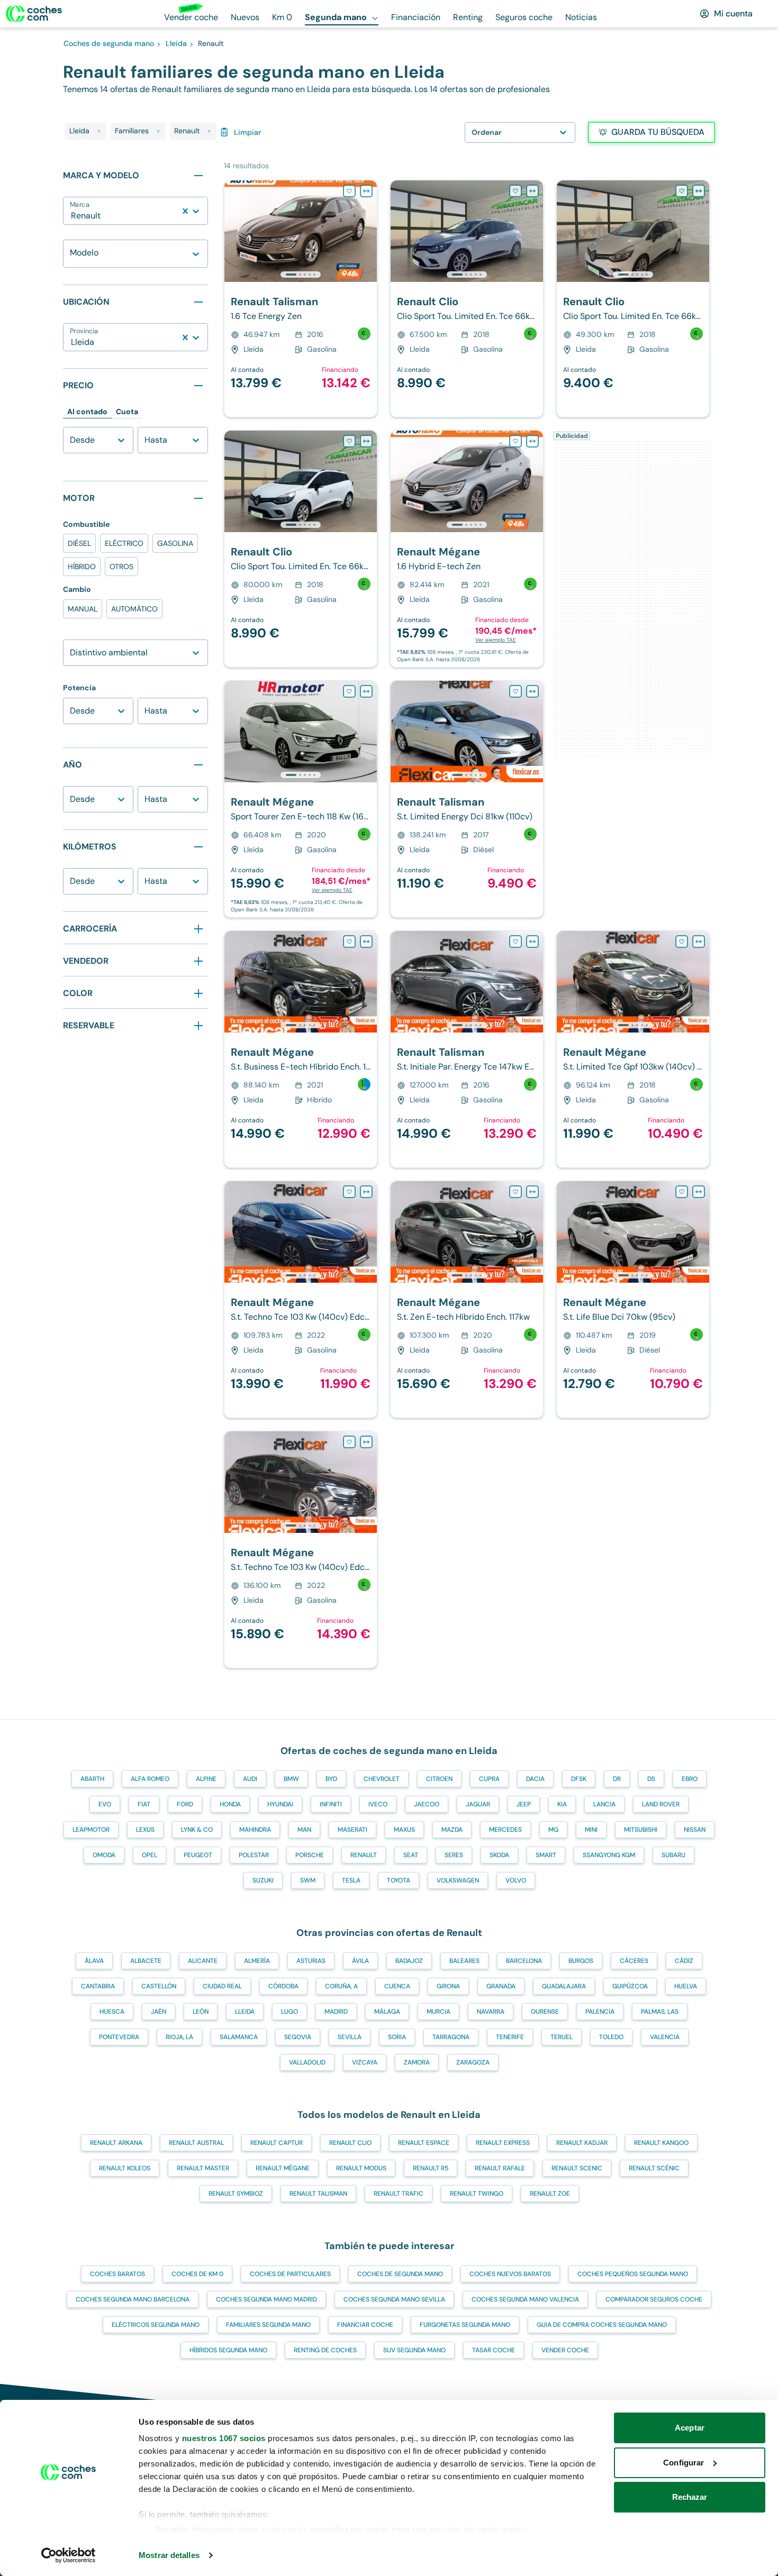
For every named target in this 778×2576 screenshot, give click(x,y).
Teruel (562, 2037)
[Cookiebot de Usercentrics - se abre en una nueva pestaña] (69, 2555)
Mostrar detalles (169, 2555)
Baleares (464, 1961)
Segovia (298, 2037)
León (201, 2012)
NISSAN (695, 1830)
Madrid (336, 2012)
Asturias (311, 1961)
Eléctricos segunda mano (156, 2325)
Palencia (600, 2012)
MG (553, 1830)
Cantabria (98, 1986)
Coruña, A (341, 1986)
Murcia (438, 2012)
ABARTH (92, 1779)
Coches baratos (117, 2274)
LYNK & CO (197, 1830)
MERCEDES (505, 1830)
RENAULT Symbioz (236, 2194)
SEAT (411, 1855)
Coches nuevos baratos (510, 2274)
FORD (185, 1804)
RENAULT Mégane (283, 2168)
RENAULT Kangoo (661, 2143)
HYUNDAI (280, 1804)
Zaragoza (473, 2062)
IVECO (378, 1804)
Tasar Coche (494, 2350)
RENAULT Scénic (654, 2168)
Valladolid (307, 2062)
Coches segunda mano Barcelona (133, 2299)
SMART (546, 1855)
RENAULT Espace (424, 2143)
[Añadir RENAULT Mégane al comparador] (532, 441)
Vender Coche (565, 2350)
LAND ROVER (661, 1804)
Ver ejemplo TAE (496, 640)
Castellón (159, 1986)
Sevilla (350, 2037)
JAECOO (427, 1804)
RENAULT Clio (350, 2143)
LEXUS (145, 1830)
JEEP (524, 1804)
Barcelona (524, 1961)
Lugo (290, 2012)
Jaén (159, 2012)
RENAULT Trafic (399, 2194)
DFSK (579, 1779)
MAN (304, 1830)
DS (651, 1779)
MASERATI (352, 1830)
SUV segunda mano (414, 2350)
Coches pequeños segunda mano (633, 2274)
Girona (448, 1986)
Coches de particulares (290, 2274)
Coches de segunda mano (400, 2274)
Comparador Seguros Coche (654, 2299)
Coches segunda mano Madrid (266, 2299)
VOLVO (516, 1880)
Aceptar (690, 2428)
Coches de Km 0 (197, 2274)
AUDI (250, 1779)
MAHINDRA (255, 1830)
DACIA (535, 1779)
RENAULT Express (503, 2143)
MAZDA (452, 1830)
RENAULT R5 (431, 2168)
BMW (291, 1779)
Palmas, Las (660, 2012)
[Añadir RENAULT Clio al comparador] (532, 191)
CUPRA (489, 1779)
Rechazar (690, 2497)
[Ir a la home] (34, 14)
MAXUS (404, 1830)
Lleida (245, 2012)
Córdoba (283, 1986)
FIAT (144, 1804)
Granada (501, 1986)
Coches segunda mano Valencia (525, 2299)
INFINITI (331, 1804)
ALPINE (206, 1779)
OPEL (150, 1855)
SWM (308, 1880)
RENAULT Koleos (125, 2168)
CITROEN (439, 1779)
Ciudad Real (222, 1986)
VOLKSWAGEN (458, 1880)
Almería (257, 1961)
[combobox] (72, 216)
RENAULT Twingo (477, 2194)
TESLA (351, 1880)
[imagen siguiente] (368, 231)
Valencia (665, 2037)
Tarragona (451, 2037)
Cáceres (634, 1961)
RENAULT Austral (196, 2143)
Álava (94, 1961)
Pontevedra (119, 2037)
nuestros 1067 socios (224, 2438)
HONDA (230, 1804)
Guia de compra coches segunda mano (602, 2325)
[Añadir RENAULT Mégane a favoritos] (515, 441)
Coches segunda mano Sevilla (394, 2299)
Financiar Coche (365, 2325)
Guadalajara (564, 1986)
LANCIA (604, 1804)
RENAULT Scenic (577, 2168)
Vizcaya (365, 2062)
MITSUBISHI (641, 1830)
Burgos (581, 1961)
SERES (454, 1855)
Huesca (112, 2012)
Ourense (545, 2012)
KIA (562, 1804)
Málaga (387, 2012)
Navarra (491, 2012)
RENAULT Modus (361, 2168)
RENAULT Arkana (116, 2143)
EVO (105, 1804)
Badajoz (409, 1961)
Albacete (146, 1961)
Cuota (127, 412)
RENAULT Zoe (550, 2194)
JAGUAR (478, 1804)
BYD (331, 1779)
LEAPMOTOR (91, 1830)
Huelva (686, 1986)
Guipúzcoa (630, 1986)
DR (617, 1779)
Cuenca (397, 1986)
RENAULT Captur (277, 2143)
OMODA (104, 1855)
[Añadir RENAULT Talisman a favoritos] (349, 191)
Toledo (611, 2037)
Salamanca (239, 2037)
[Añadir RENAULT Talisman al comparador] (366, 191)
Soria (397, 2037)
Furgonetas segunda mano (465, 2325)
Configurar (684, 2463)
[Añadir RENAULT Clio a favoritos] (515, 191)
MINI (591, 1830)
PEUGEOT (198, 1855)
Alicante (203, 1961)
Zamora (417, 2062)
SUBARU (673, 1855)
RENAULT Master (203, 2168)
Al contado (87, 412)
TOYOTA (399, 1880)
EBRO (690, 1779)
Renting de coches (325, 2350)
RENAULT (364, 1855)
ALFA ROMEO (150, 1779)
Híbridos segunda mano (228, 2350)
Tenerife (510, 2037)
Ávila (360, 1961)
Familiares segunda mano (268, 2325)
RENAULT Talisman (318, 2194)
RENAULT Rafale (500, 2168)
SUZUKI (263, 1880)
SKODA (499, 1855)
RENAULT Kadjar (582, 2143)
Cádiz (684, 1961)
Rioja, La (179, 2037)
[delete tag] (99, 131)
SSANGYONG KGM (609, 1855)
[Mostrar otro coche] (300, 275)
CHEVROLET (382, 1779)
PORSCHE (310, 1855)
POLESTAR (254, 1855)
